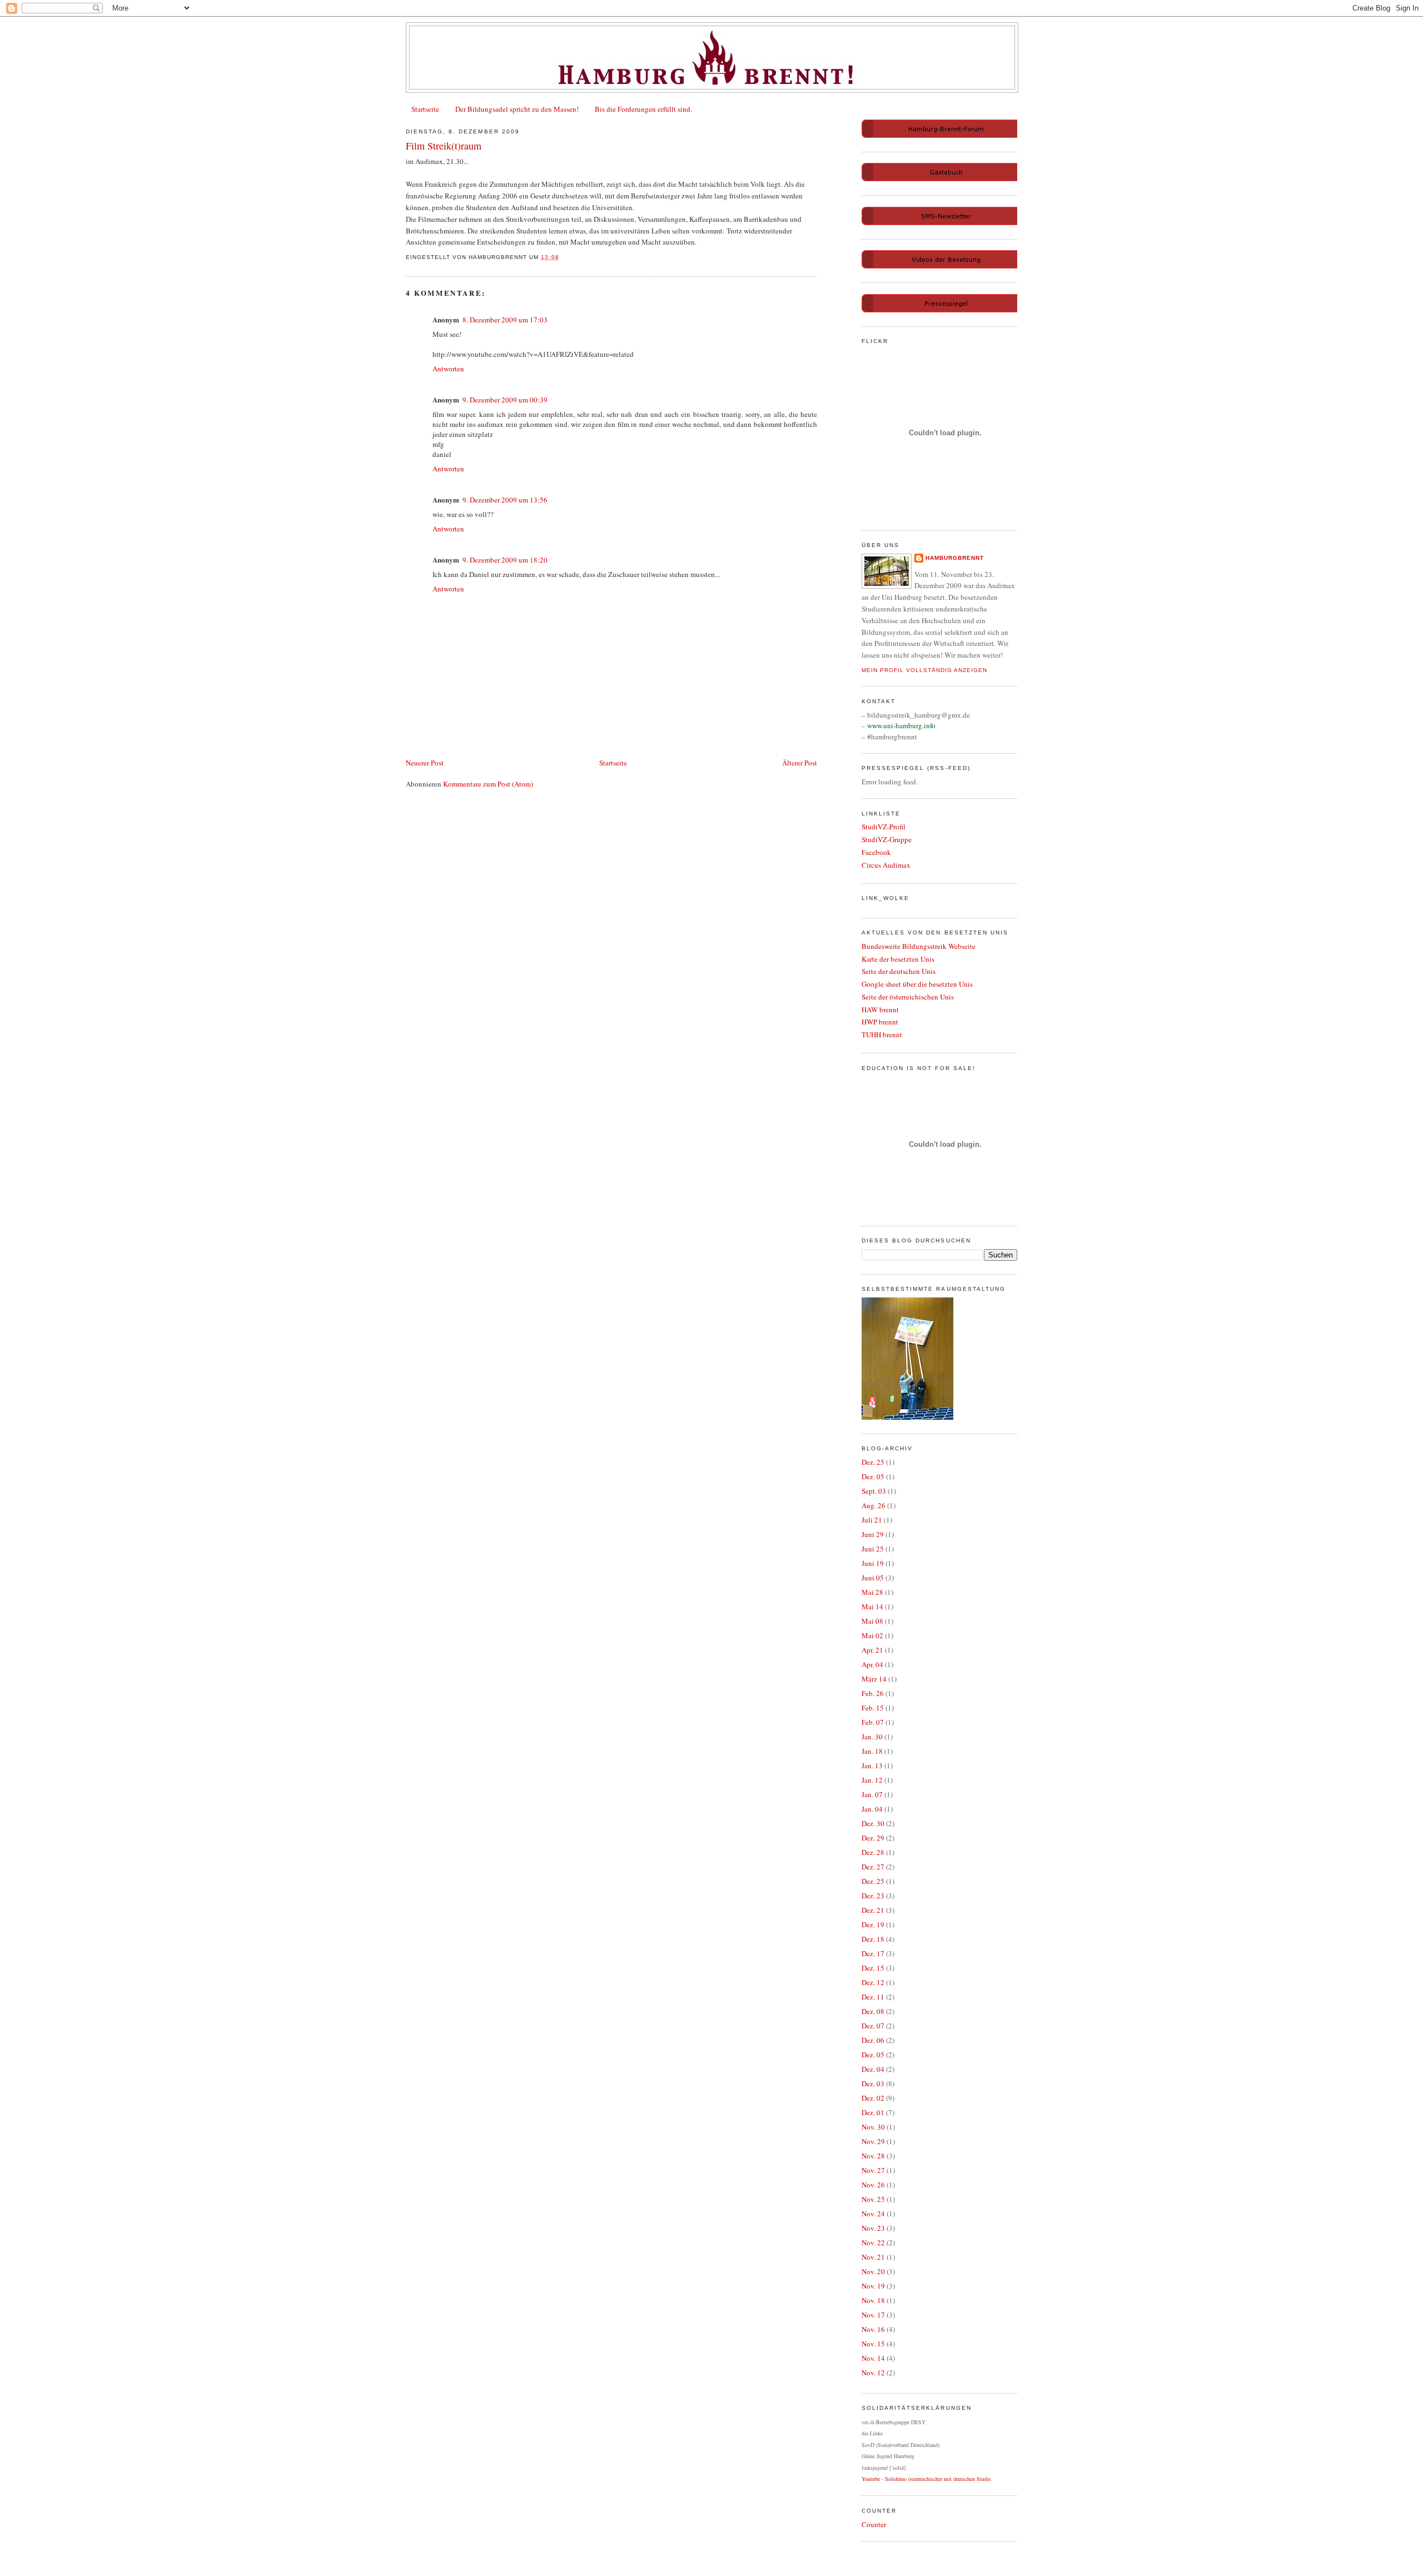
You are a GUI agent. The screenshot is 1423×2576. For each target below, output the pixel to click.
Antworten (448, 369)
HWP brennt (880, 1022)
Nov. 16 (873, 2329)
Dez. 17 (873, 1953)
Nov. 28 (873, 2156)
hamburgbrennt (955, 558)
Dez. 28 (873, 1852)
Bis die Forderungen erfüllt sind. (643, 109)
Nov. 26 (873, 2185)
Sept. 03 (874, 1491)
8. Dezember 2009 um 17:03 (505, 320)
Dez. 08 (873, 2011)
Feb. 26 (873, 1693)
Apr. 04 (872, 1664)
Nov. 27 (873, 2170)
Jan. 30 (872, 1737)
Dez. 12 (873, 1982)
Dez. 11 (873, 1997)
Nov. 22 (873, 2242)
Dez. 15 (873, 1968)
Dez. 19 (873, 1924)
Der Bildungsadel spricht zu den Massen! (517, 109)
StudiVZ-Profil (884, 827)
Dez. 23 (873, 1896)
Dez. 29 (873, 1838)
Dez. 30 (873, 1823)
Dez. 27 (873, 1867)
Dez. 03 (873, 2083)
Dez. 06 (873, 2040)
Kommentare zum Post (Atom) (488, 784)
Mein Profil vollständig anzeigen (924, 670)
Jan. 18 (872, 1751)
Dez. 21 (873, 1910)
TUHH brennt (882, 1035)
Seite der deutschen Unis (899, 971)
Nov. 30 (873, 2127)
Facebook (876, 852)
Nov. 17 (873, 2315)
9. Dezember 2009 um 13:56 (505, 500)
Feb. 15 (873, 1708)
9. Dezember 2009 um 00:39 (505, 400)
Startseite (425, 109)
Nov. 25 (873, 2199)
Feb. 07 (873, 1722)
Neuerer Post (425, 763)
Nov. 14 (873, 2358)
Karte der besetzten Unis (898, 959)
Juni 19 (873, 1563)
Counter (874, 2524)
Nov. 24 (873, 2214)
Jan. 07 (872, 1794)
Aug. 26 (874, 1505)
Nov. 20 (873, 2271)
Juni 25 (873, 1549)
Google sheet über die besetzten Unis (917, 984)
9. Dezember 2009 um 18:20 (505, 560)
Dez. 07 (873, 2026)
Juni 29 (873, 1534)
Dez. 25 (873, 1462)
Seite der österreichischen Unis (908, 997)
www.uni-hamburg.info (901, 725)
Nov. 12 (873, 2373)
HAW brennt (880, 1009)
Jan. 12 (872, 1780)
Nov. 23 (873, 2228)
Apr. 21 (872, 1650)
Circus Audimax (886, 865)
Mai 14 (872, 1607)
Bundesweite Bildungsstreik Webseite (919, 946)
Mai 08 (872, 1621)
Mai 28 (872, 1592)
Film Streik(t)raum (444, 146)
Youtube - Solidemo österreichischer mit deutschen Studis (926, 2479)
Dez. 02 (873, 2098)
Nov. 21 (873, 2257)
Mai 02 (872, 1635)
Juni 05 (873, 1578)
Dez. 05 (873, 1476)
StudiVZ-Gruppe (887, 839)
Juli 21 (872, 1520)
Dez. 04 (873, 2069)
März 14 (874, 1679)
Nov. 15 (873, 2344)
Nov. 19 (873, 2286)
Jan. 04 (872, 1809)
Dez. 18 (873, 1939)
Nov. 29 (873, 2141)
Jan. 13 (872, 1766)
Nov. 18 (873, 2300)
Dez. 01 (873, 2112)
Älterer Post (800, 763)
